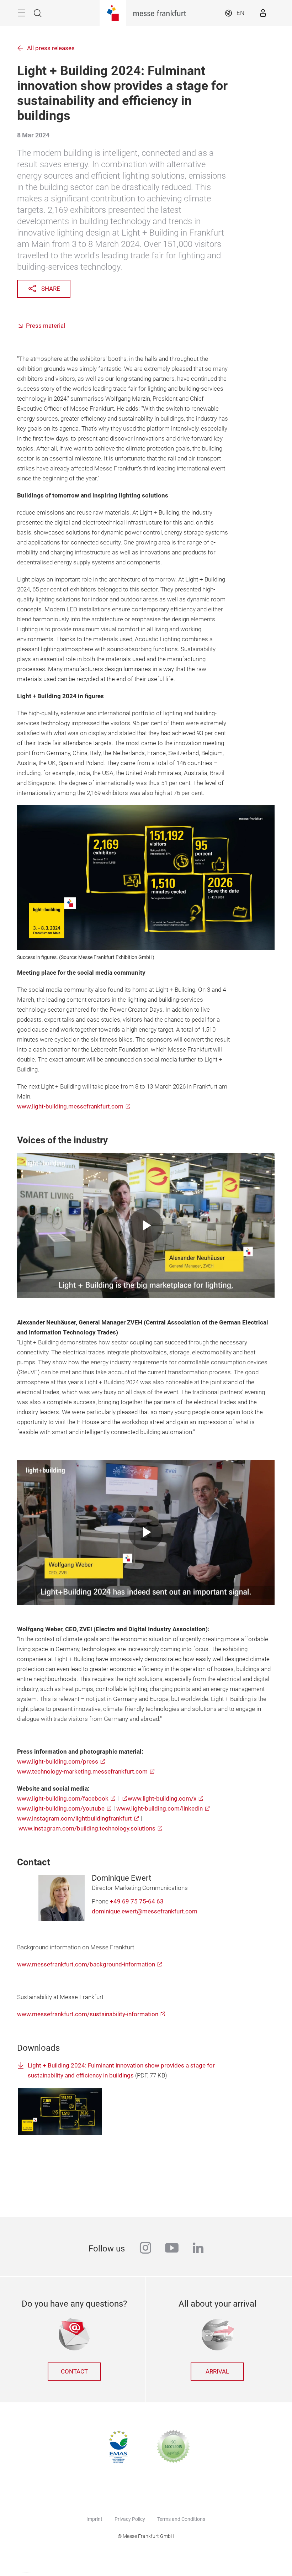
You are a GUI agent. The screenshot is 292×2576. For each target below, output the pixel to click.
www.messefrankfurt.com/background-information (86, 1964)
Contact (74, 2372)
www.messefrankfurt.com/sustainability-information (88, 2014)
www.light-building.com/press (58, 1762)
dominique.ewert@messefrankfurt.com (145, 1911)
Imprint (94, 2519)
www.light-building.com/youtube (61, 1809)
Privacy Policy (130, 2519)
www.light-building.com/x (162, 1799)
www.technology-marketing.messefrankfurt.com (82, 1772)
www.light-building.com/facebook (63, 1799)
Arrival (217, 2372)
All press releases (51, 48)
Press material (46, 326)
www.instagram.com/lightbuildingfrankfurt (75, 1819)
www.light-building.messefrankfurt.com (70, 1107)
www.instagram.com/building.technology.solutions (87, 1829)
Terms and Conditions (181, 2519)
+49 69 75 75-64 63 (137, 1901)
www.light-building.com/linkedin (160, 1809)
